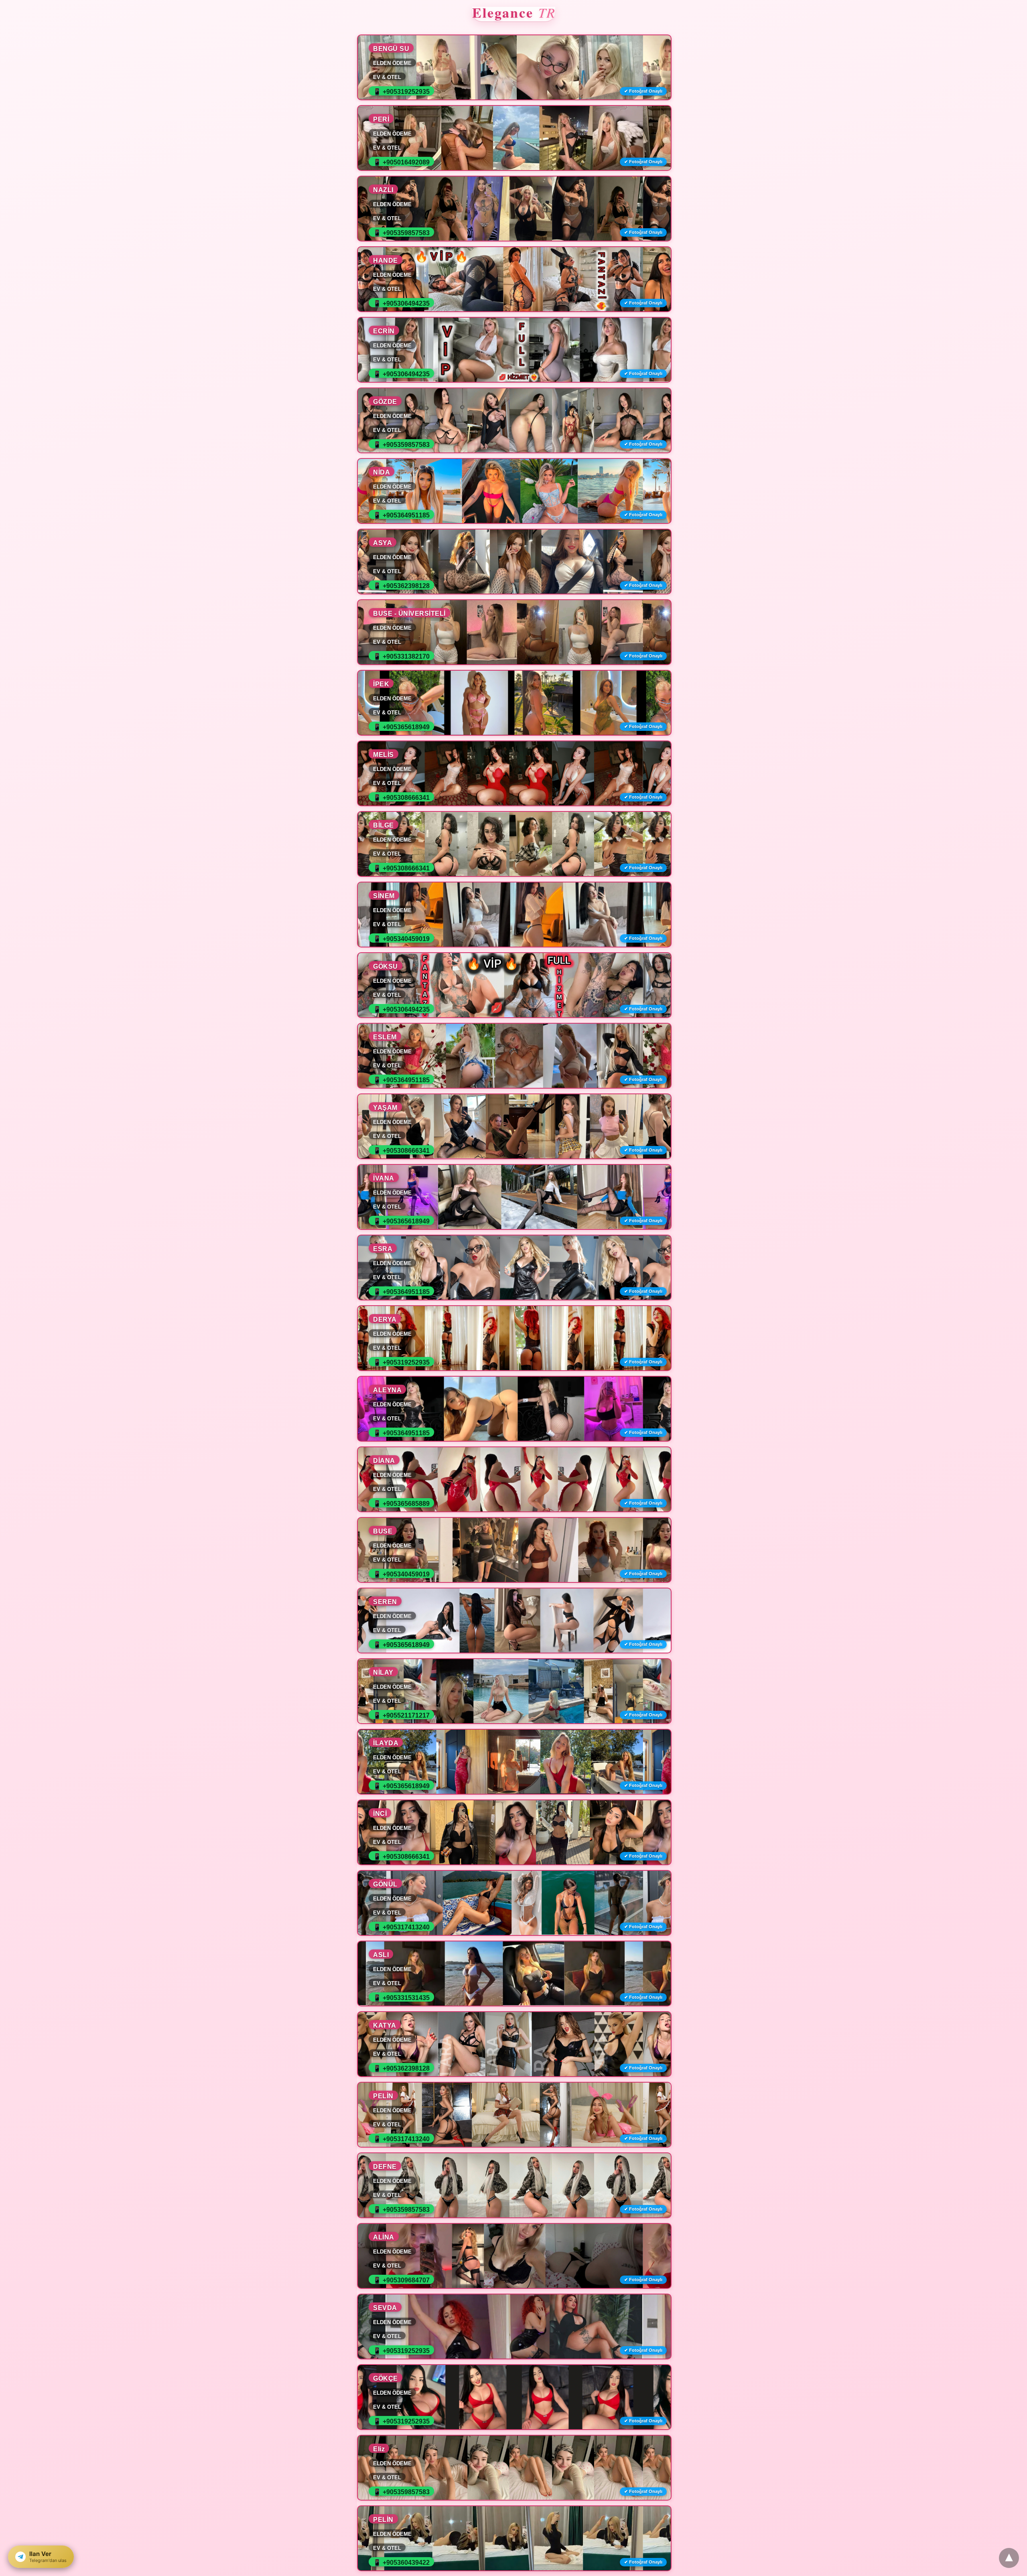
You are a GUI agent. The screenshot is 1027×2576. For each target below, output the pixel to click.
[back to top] (1009, 2558)
